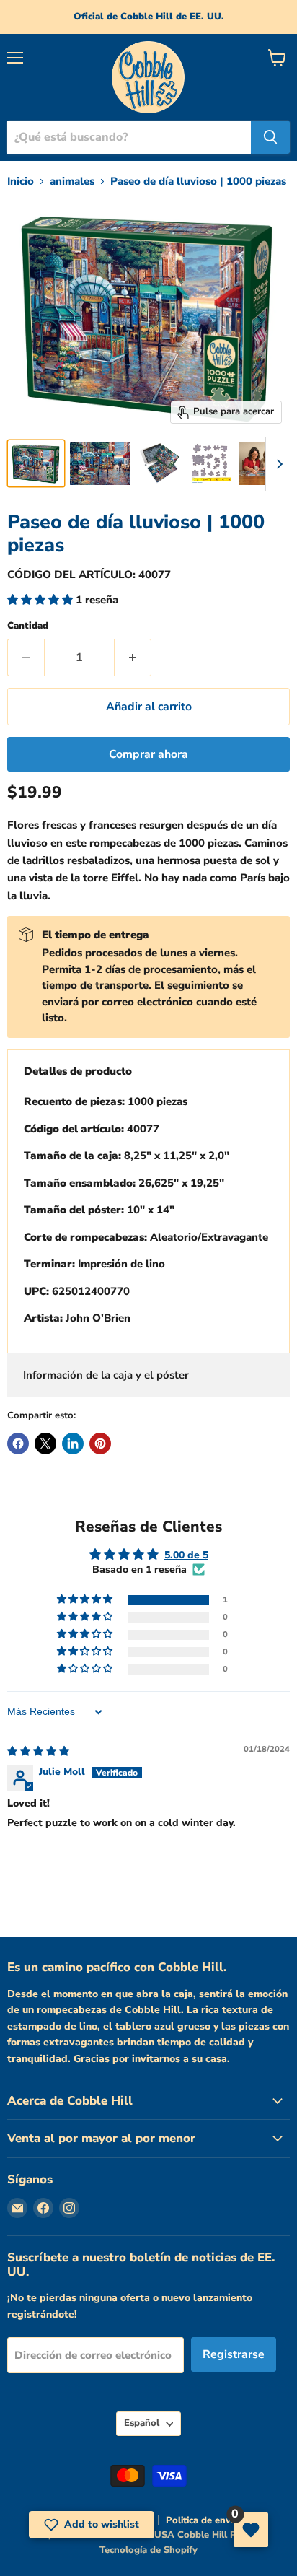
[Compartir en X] (45, 1444)
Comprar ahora (148, 754)
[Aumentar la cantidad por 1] (133, 658)
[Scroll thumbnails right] (277, 464)
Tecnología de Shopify (148, 2550)
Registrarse (234, 2354)
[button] (41, 600)
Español (142, 2423)
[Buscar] (270, 137)
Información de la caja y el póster (106, 1375)
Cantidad (28, 626)
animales (72, 182)
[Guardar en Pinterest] (100, 1444)
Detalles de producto (78, 1071)
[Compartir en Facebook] (18, 1444)
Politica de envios (204, 2520)
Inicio (21, 182)
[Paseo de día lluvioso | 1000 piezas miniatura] (36, 463)
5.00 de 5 (186, 1555)
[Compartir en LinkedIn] (73, 1444)
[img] (38, 1751)
